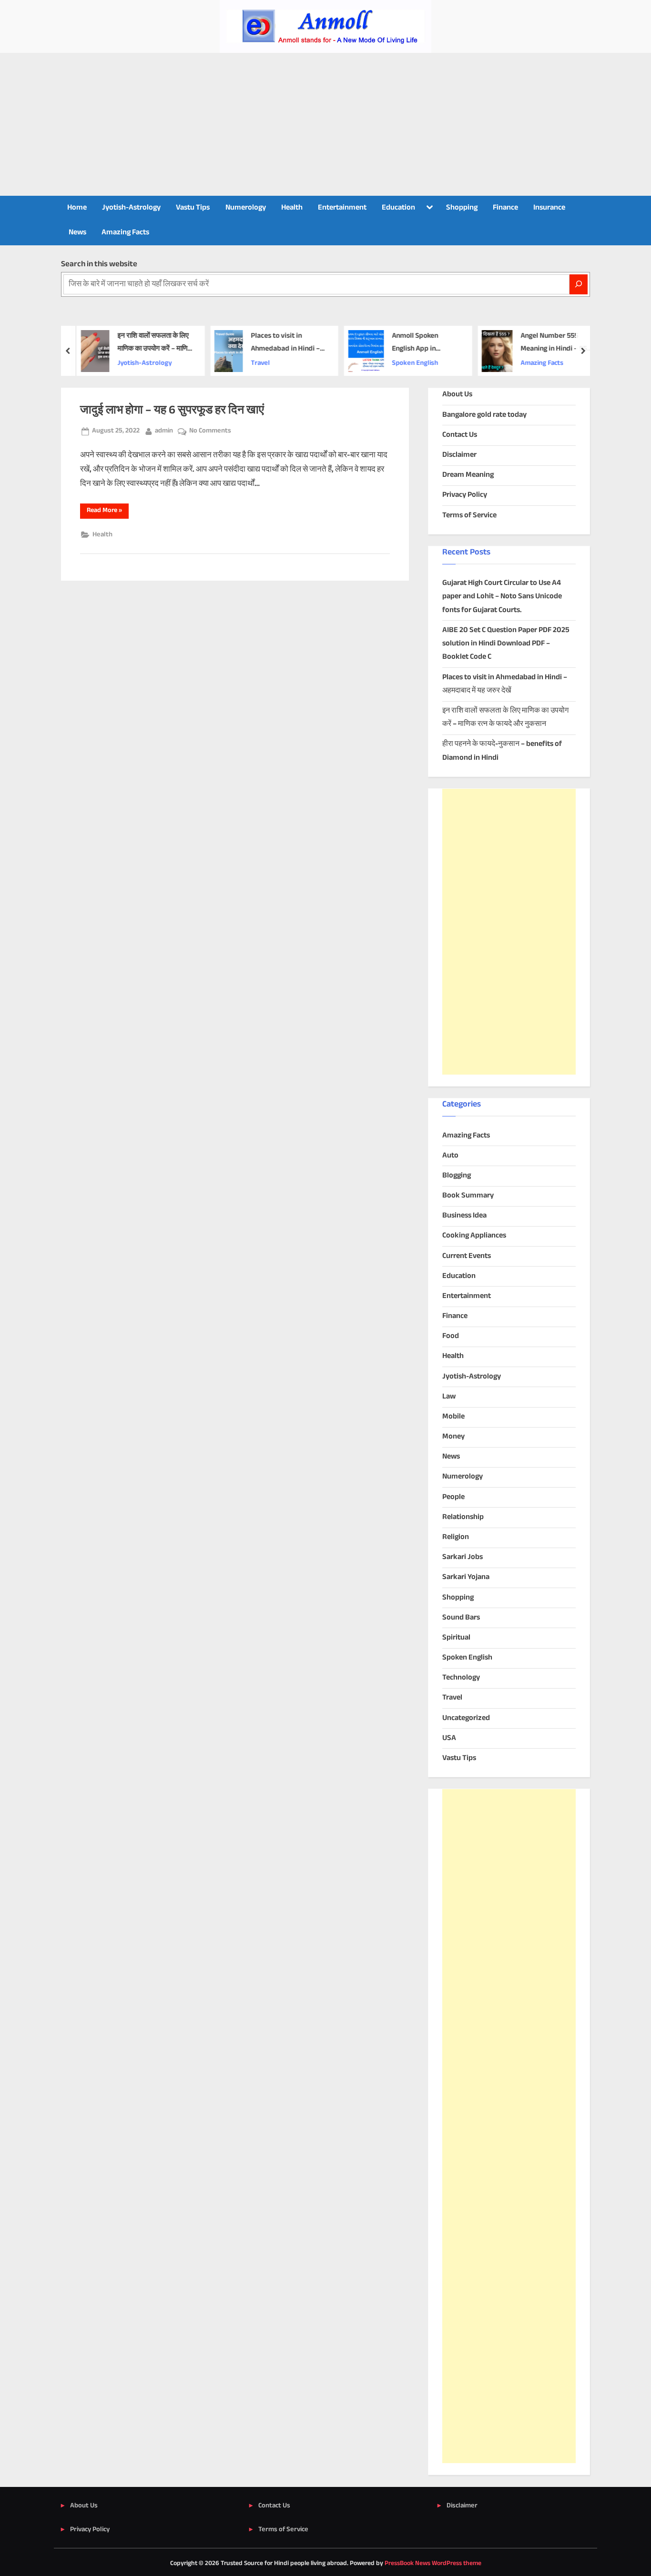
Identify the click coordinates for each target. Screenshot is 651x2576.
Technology (461, 1678)
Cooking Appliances (474, 1236)
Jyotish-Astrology (131, 208)
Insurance (549, 208)
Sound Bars (461, 1618)
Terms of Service (469, 516)
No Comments (210, 431)
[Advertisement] (325, 124)
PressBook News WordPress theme (433, 2564)
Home (77, 208)
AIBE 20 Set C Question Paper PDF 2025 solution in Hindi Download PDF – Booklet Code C (506, 644)
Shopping (462, 208)
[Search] (579, 284)
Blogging (457, 1176)
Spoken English (412, 363)
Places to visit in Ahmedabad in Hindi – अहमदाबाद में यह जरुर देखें (282, 343)
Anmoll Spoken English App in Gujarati (412, 343)
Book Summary (468, 1196)
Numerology (246, 208)
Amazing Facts (125, 233)
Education (398, 208)
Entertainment (342, 208)
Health (292, 208)
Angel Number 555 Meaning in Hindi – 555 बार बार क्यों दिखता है (552, 343)
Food (451, 1336)
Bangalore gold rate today (484, 415)
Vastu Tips (193, 208)
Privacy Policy (465, 495)
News (77, 233)
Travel (257, 363)
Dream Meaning (468, 475)
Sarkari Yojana (466, 1577)
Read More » (108, 512)
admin (164, 431)
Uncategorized (466, 1718)
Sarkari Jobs (463, 1557)
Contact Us (460, 435)
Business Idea (464, 1216)
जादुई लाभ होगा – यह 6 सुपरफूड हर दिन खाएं (172, 411)
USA (449, 1738)
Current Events (467, 1256)
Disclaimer (459, 455)
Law (449, 1397)
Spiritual (456, 1638)
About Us (457, 395)
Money (453, 1437)
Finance (505, 208)
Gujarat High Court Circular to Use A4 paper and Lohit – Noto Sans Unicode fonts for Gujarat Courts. (502, 597)
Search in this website (99, 264)
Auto (450, 1156)
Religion (456, 1537)
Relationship (463, 1517)
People (453, 1497)
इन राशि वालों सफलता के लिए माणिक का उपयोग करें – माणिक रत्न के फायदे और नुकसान (152, 343)
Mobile (453, 1417)
